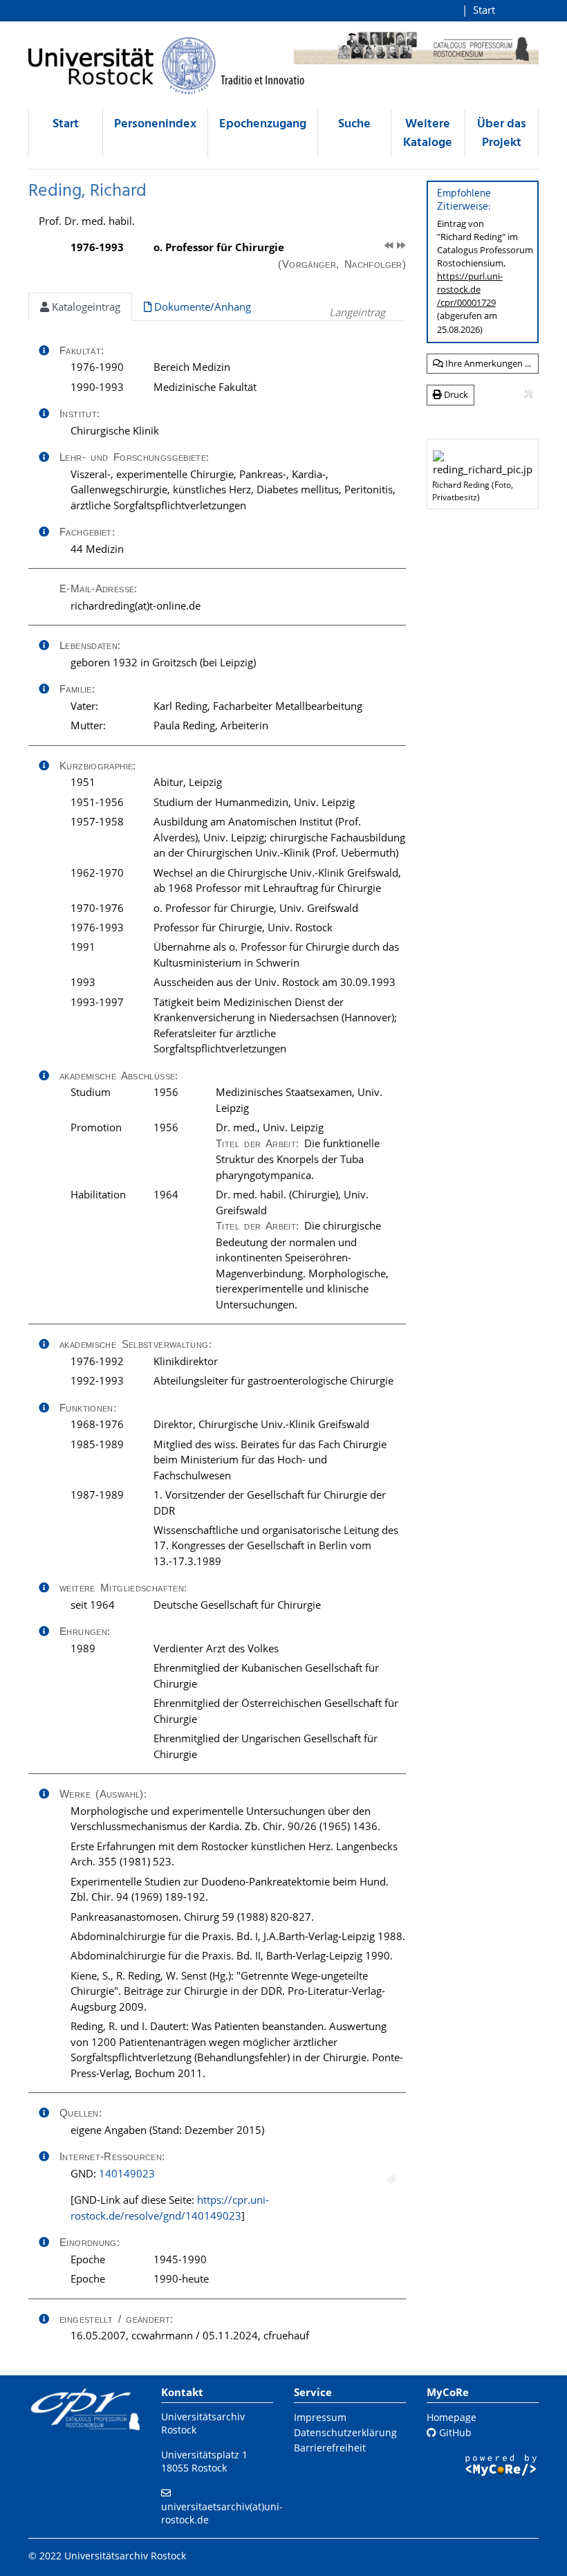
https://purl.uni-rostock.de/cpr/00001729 (470, 289)
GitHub (454, 2432)
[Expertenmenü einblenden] (529, 394)
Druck (455, 394)
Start (484, 10)
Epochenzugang (263, 124)
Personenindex (155, 124)
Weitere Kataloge (428, 134)
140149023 (127, 2173)
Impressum (320, 2417)
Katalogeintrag (85, 307)
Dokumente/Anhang (201, 307)
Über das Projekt (502, 134)
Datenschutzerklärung (345, 2432)
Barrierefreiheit (330, 2448)
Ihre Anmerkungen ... (487, 363)
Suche (354, 124)
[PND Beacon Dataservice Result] (392, 2178)
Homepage (452, 2417)
